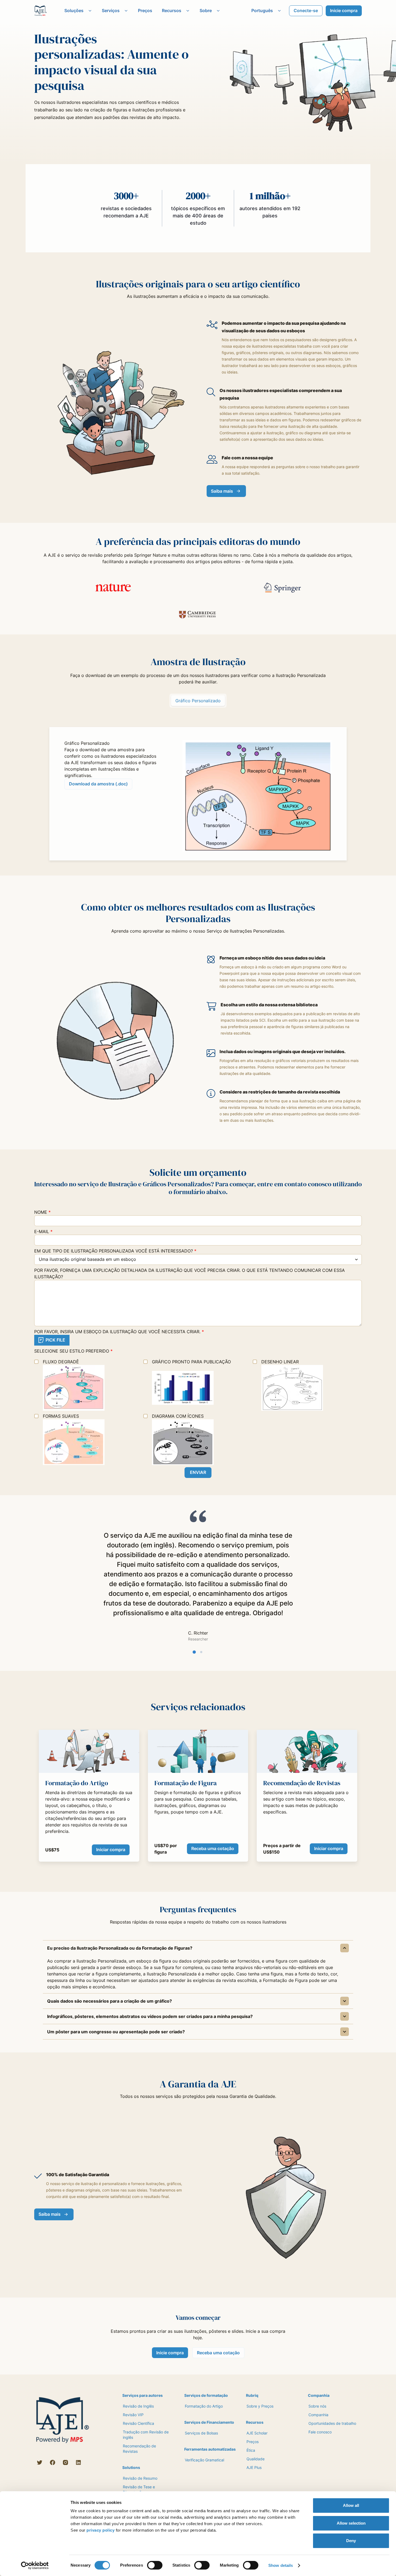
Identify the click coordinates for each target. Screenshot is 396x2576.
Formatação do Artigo (204, 2406)
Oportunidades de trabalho (332, 2423)
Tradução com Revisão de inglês (146, 2435)
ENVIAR (198, 1472)
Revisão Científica (138, 2423)
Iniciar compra (111, 1850)
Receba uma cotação (213, 1848)
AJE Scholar (257, 2433)
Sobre (206, 10)
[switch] (155, 2565)
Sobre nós (317, 2406)
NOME (42, 1212)
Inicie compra (344, 10)
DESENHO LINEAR (280, 1362)
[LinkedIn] (78, 2462)
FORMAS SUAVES (61, 1416)
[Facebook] (53, 2462)
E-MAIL (43, 1231)
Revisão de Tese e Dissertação (139, 2489)
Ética (251, 2450)
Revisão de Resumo (140, 2478)
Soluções (74, 10)
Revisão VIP (133, 2415)
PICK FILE (55, 1340)
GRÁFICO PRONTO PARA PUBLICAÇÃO (191, 1362)
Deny (351, 2541)
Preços (145, 10)
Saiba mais (222, 491)
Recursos (172, 10)
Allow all (351, 2505)
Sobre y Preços (260, 2406)
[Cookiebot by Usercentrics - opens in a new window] (35, 2566)
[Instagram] (65, 2462)
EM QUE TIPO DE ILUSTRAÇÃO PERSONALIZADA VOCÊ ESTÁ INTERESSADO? (115, 1251)
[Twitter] (40, 2462)
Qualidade (256, 2459)
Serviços (111, 10)
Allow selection (351, 2523)
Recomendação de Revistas (139, 2449)
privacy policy (100, 2530)
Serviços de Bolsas (201, 2433)
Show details (281, 2565)
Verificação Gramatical (204, 2460)
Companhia (318, 2415)
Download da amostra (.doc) (98, 784)
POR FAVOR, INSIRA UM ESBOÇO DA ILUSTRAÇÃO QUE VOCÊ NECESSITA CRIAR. (119, 1332)
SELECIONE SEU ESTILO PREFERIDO (73, 1351)
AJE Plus (254, 2467)
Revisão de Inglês (138, 2406)
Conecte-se (306, 10)
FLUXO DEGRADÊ (61, 1362)
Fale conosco (320, 2432)
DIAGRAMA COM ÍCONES (178, 1416)
